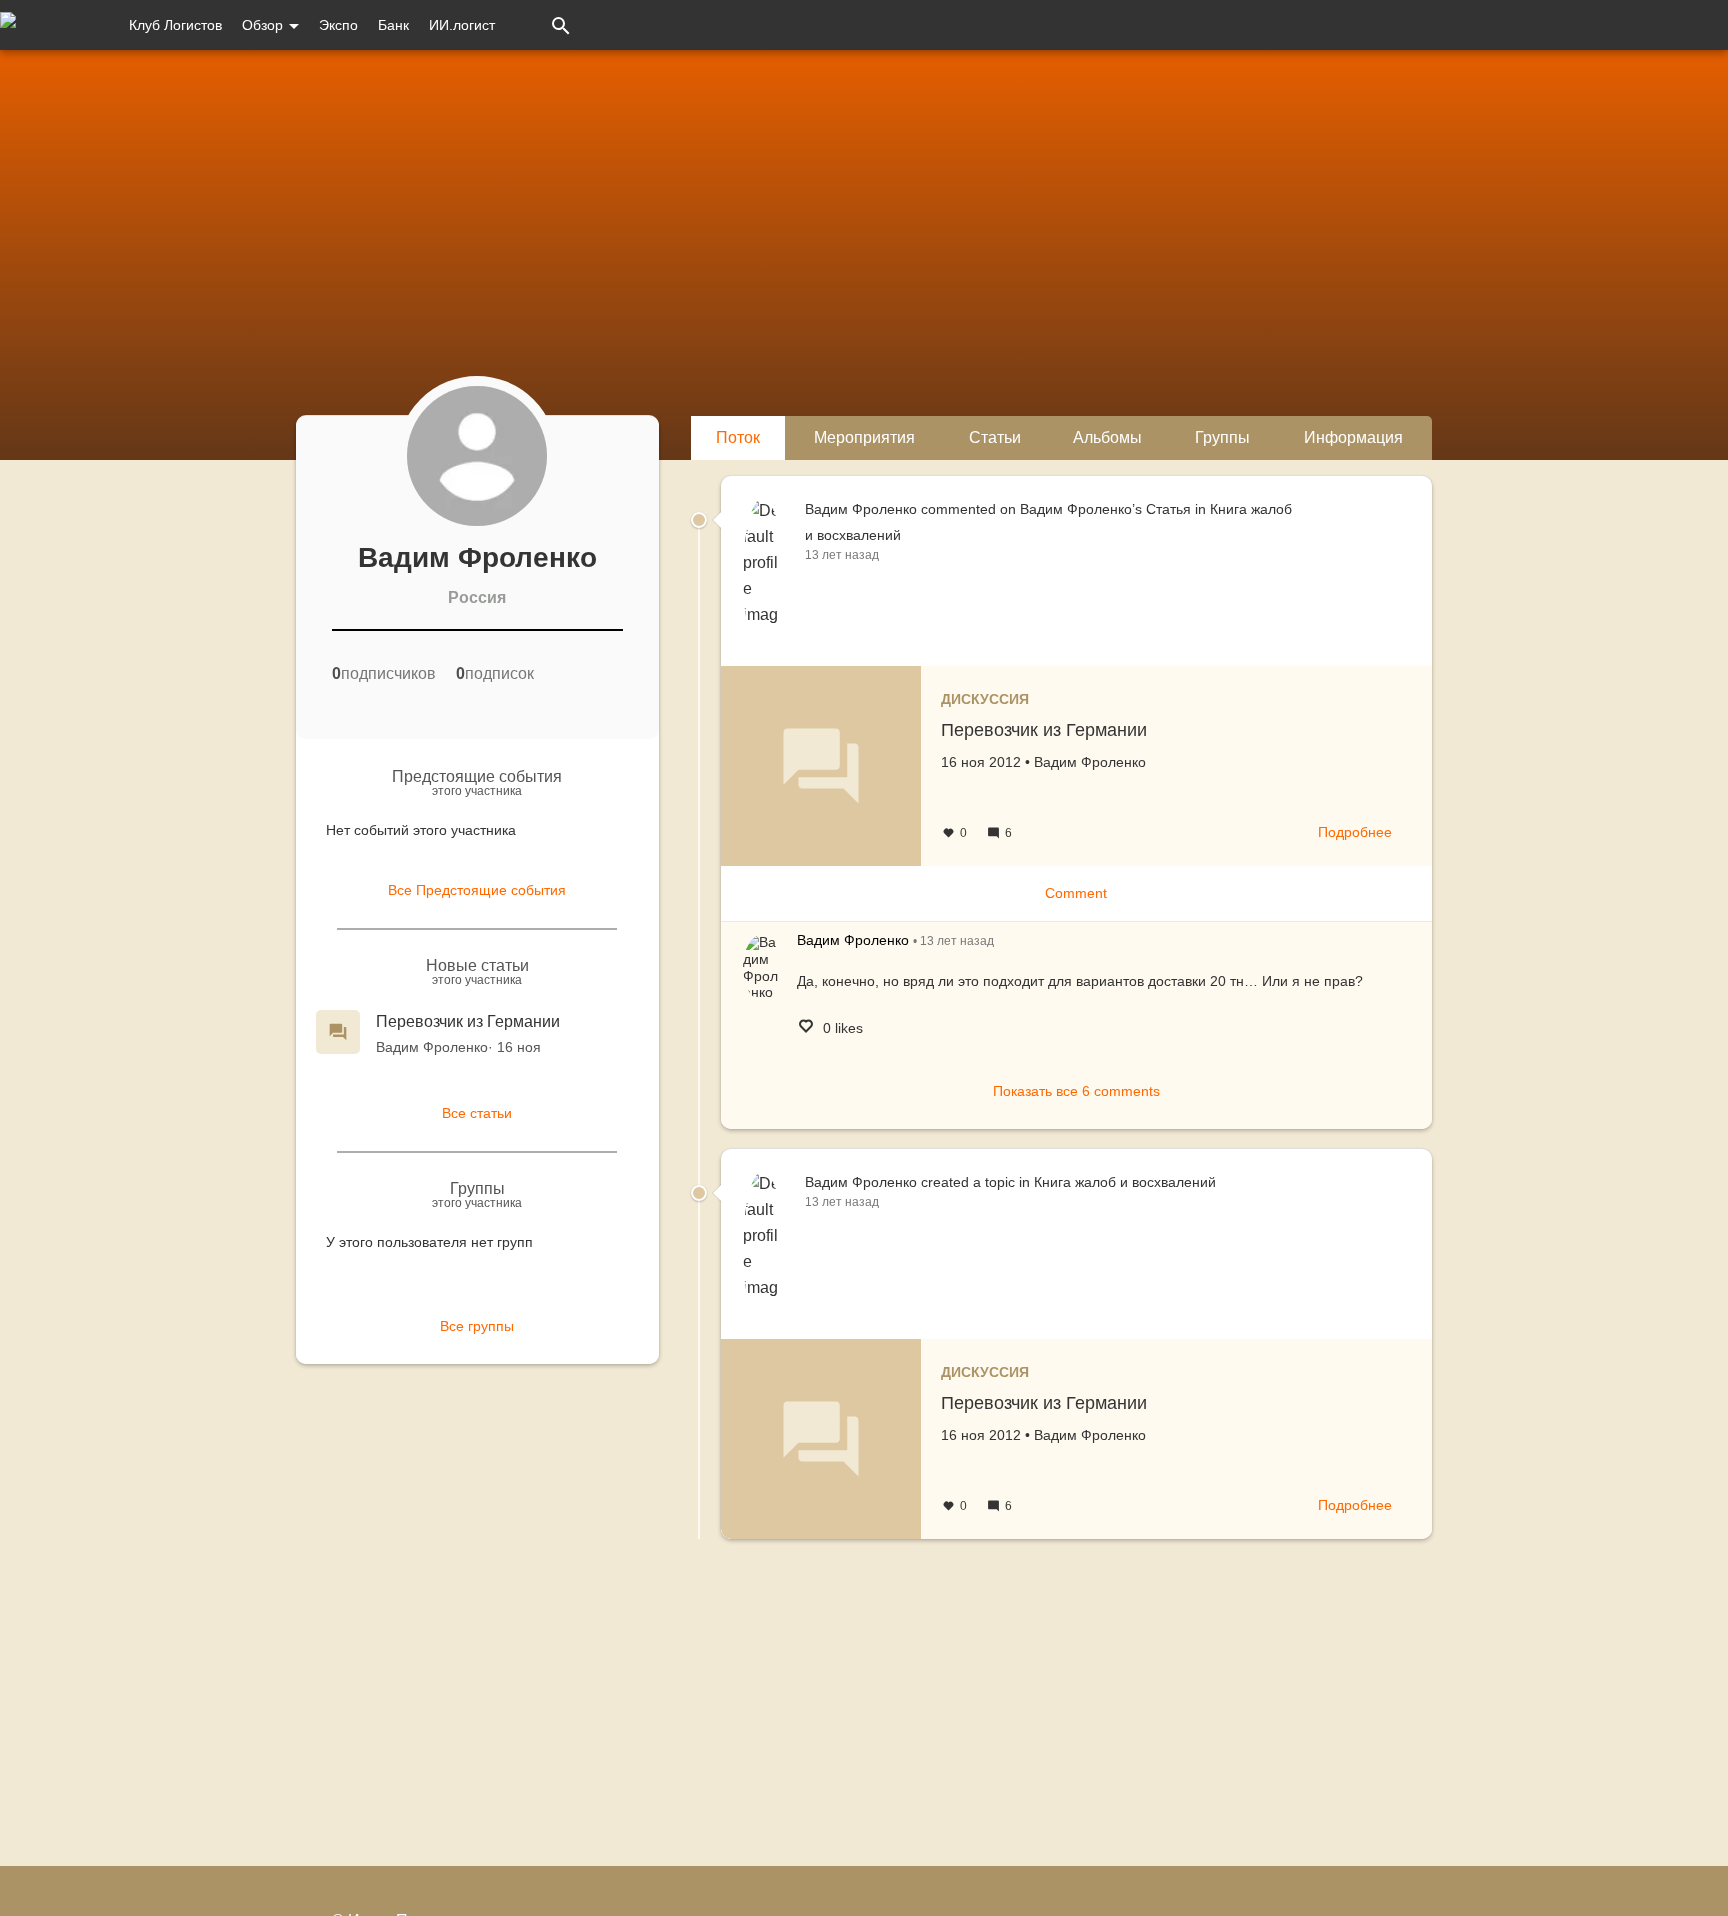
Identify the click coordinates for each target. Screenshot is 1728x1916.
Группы (1222, 437)
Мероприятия (864, 437)
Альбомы (1107, 437)
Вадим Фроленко (432, 1047)
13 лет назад (842, 555)
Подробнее (1355, 832)
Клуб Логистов (175, 25)
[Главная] (54, 25)
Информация (1353, 437)
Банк (393, 25)
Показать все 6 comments (1076, 1091)
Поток (738, 437)
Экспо (338, 25)
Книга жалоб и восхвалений (1125, 1182)
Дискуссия (985, 699)
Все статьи (477, 1113)
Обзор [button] (264, 25)
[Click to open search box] (561, 25)
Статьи (995, 437)
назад (957, 941)
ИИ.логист (462, 25)
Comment (1076, 893)
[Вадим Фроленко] (763, 967)
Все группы (477, 1326)
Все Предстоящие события (477, 890)
